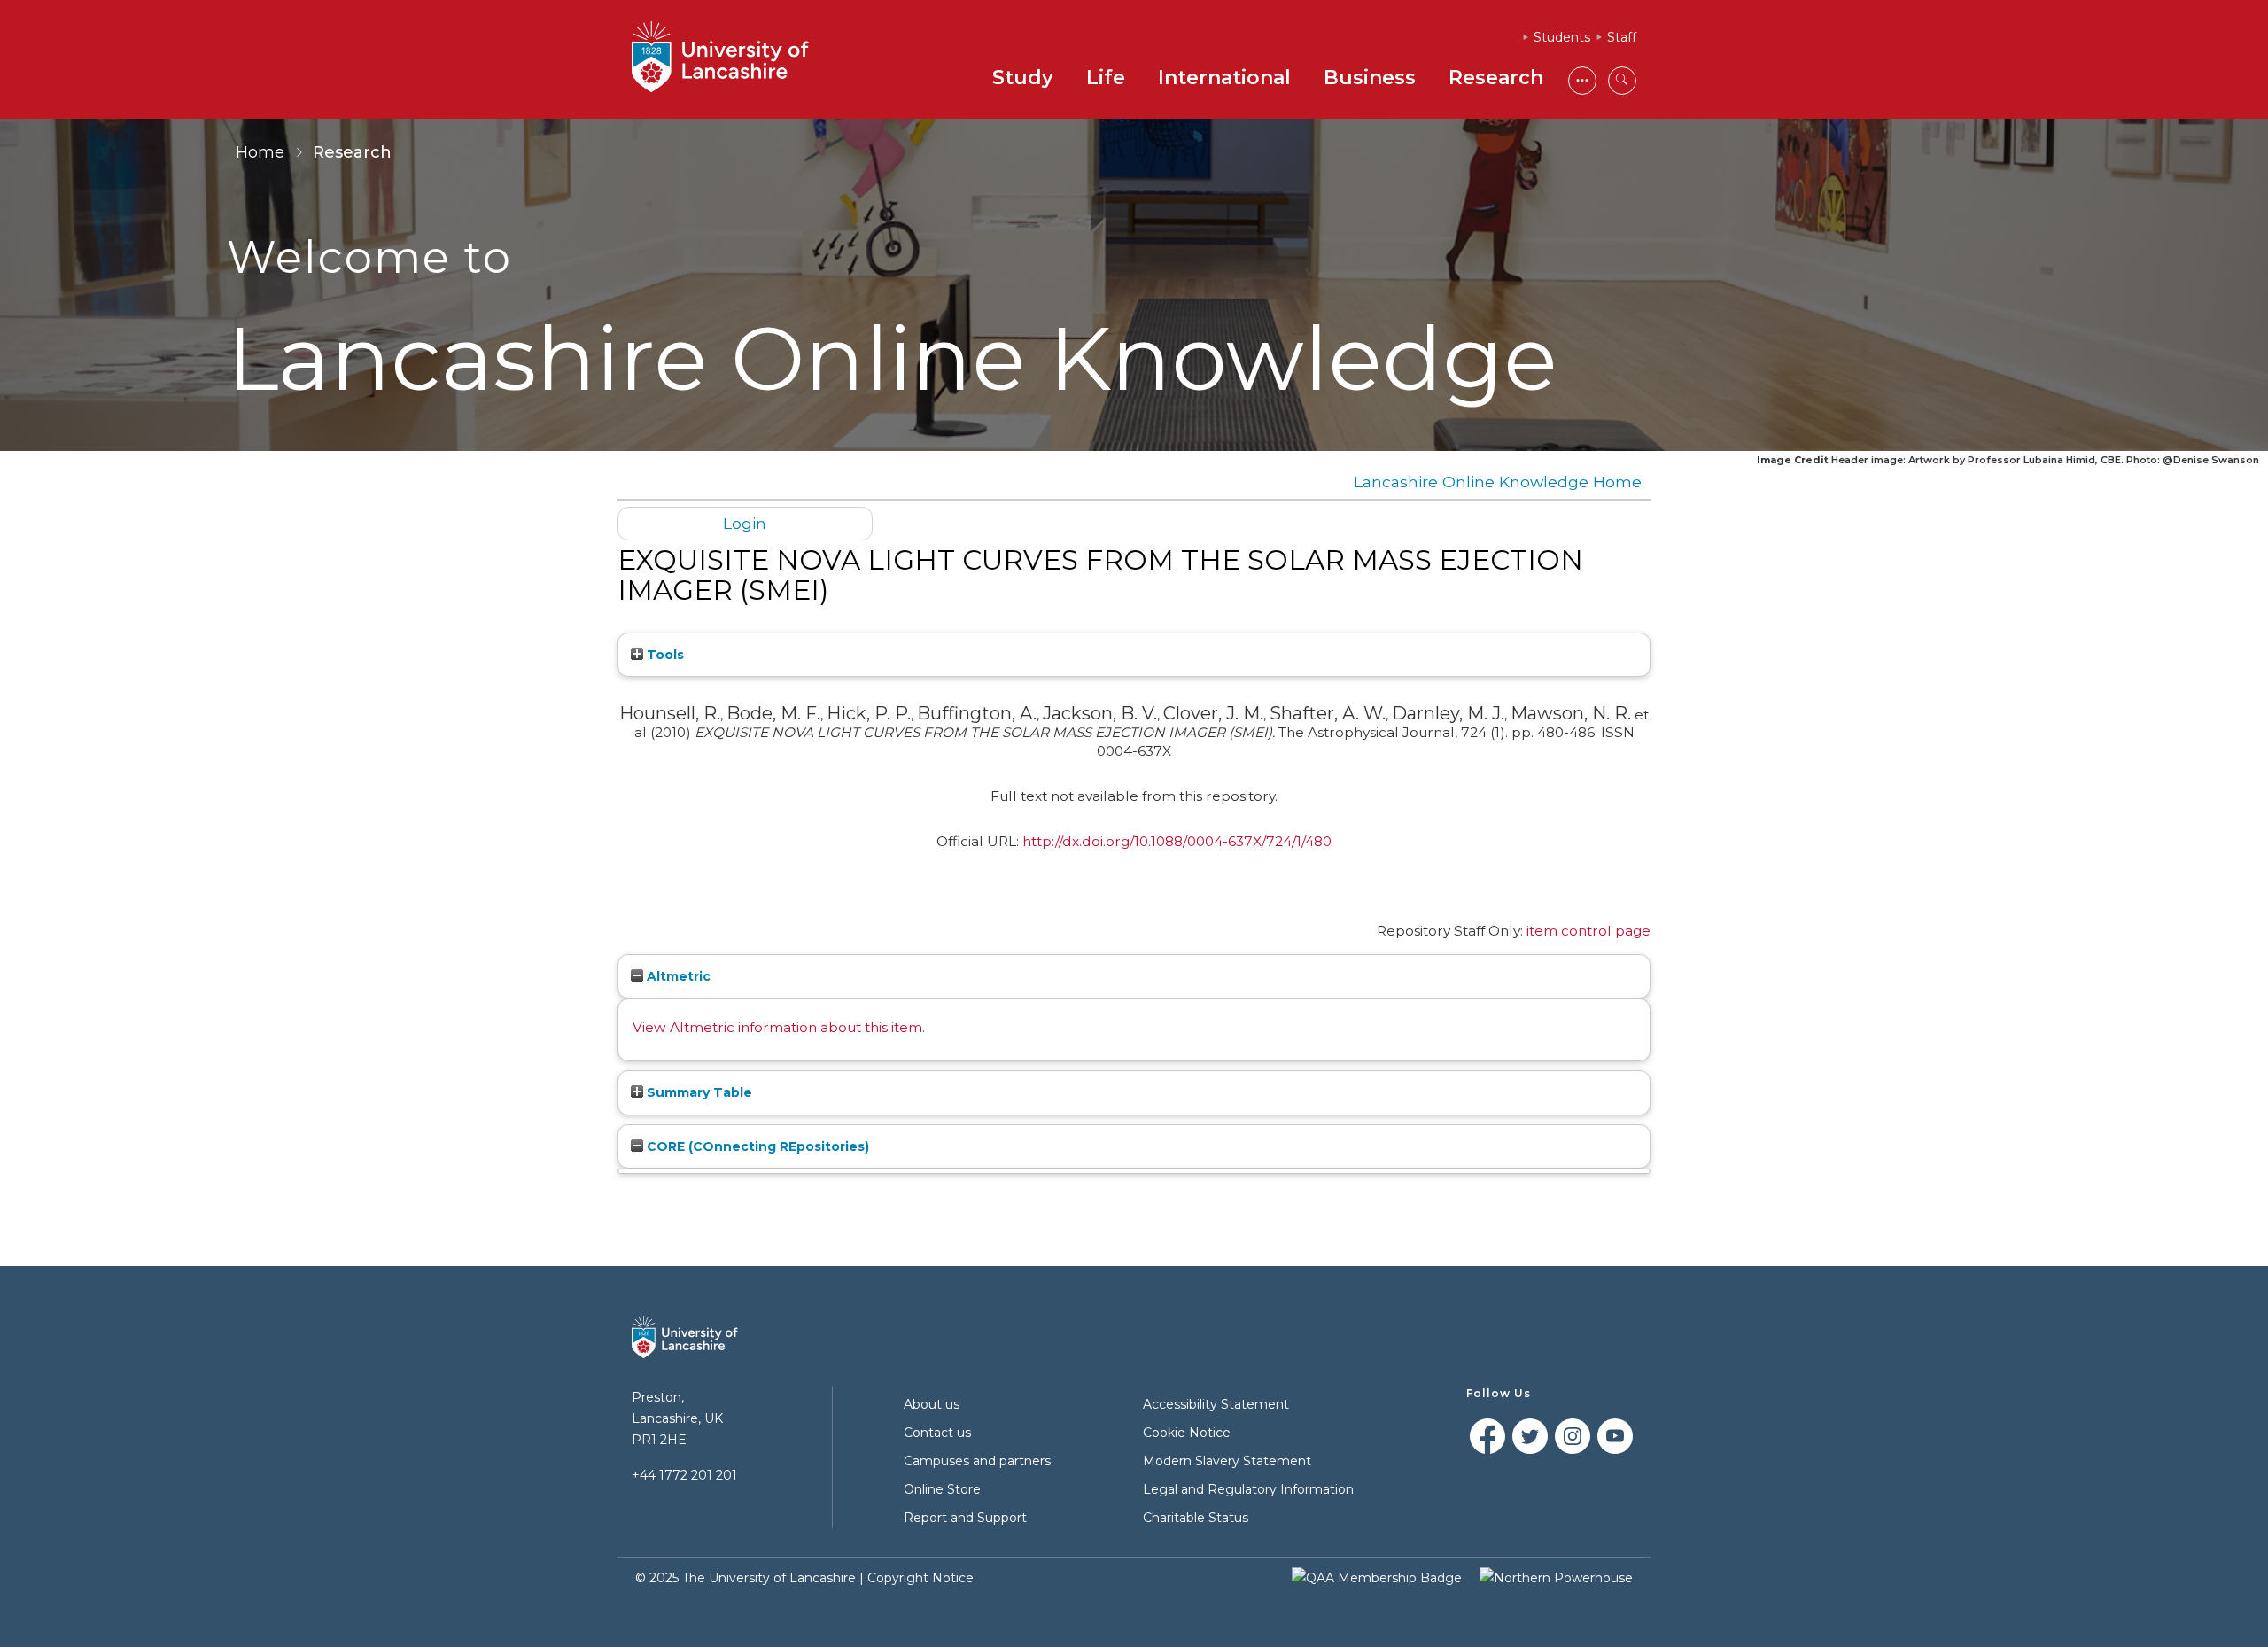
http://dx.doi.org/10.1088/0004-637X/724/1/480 (1177, 841)
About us (932, 1404)
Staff (1622, 37)
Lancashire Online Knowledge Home (1498, 482)
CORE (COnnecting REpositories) (756, 1146)
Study (1023, 78)
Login (745, 523)
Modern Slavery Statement (1227, 1461)
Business (1370, 78)
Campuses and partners (977, 1461)
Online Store (942, 1489)
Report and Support (965, 1518)
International (1224, 78)
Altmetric (677, 976)
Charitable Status (1196, 1518)
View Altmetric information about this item (777, 1027)
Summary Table (698, 1092)
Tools (664, 655)
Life (1106, 78)
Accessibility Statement (1216, 1404)
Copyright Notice (920, 1578)
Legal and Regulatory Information (1248, 1489)
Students (1562, 37)
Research (1496, 78)
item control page (1588, 931)
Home (260, 152)
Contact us (937, 1433)
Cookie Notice (1187, 1433)
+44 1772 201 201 (684, 1475)
